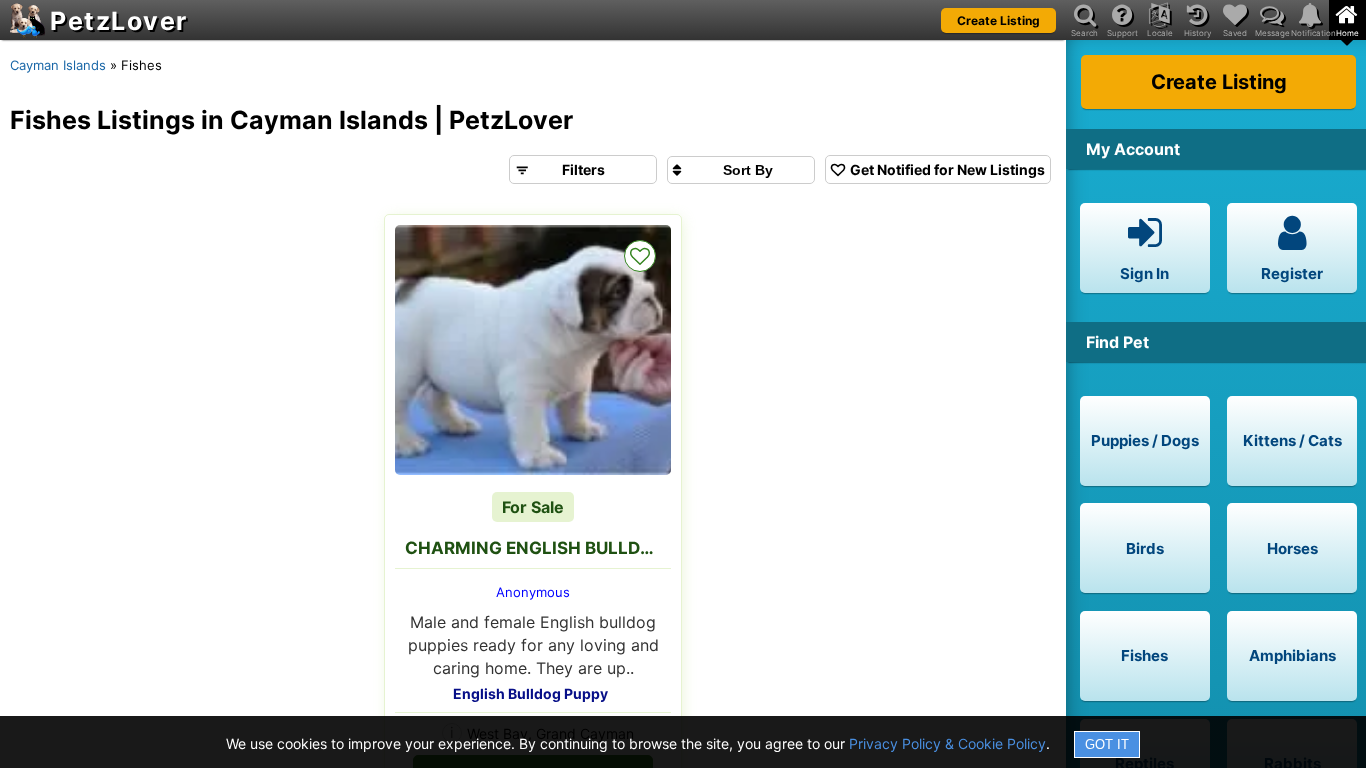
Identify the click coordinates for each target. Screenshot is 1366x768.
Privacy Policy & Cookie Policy (947, 743)
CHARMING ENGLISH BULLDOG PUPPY (538, 548)
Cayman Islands (58, 65)
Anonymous (533, 592)
